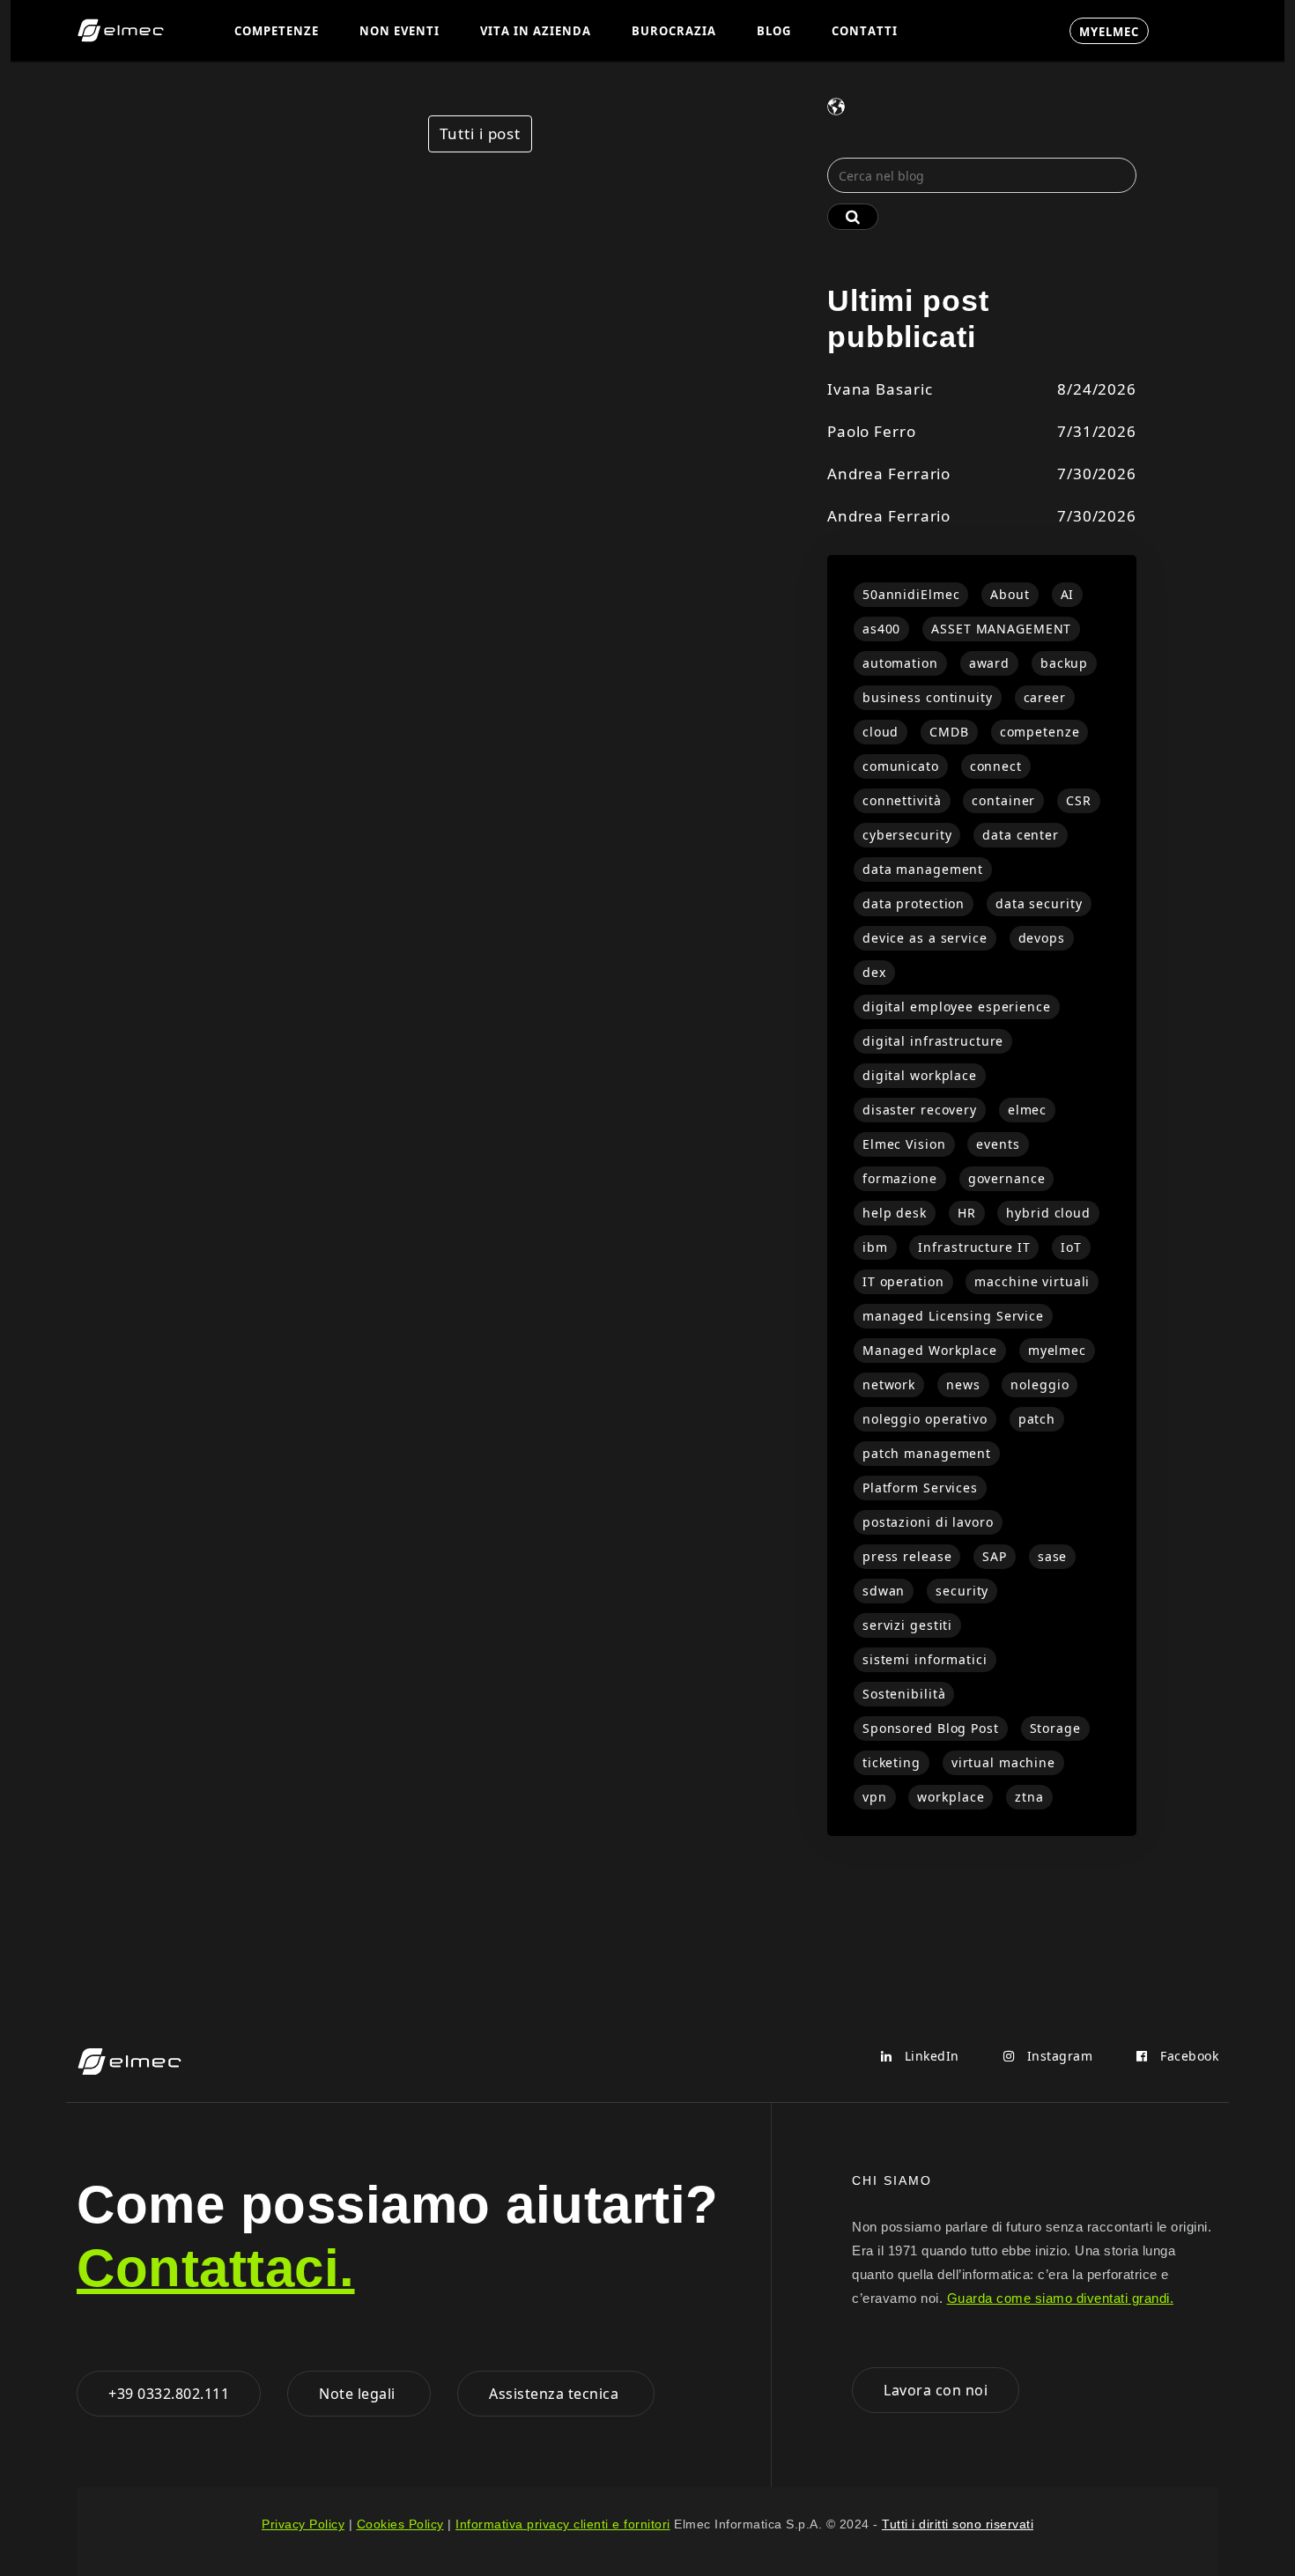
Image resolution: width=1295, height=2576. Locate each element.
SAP (995, 1556)
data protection (914, 903)
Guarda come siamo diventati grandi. (1061, 2298)
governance (1007, 1178)
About (1010, 594)
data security (1039, 903)
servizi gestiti (907, 1625)
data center (1021, 835)
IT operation (903, 1281)
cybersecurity (907, 835)
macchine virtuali (1032, 1281)
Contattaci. (216, 2268)
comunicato (901, 766)
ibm (875, 1247)
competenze (1040, 732)
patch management (927, 1453)
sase (1053, 1556)
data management (923, 869)
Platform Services (920, 1488)
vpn (875, 1797)
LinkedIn (930, 2056)
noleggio (1040, 1384)
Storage (1055, 1728)
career (1045, 697)
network (889, 1384)
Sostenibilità (904, 1694)
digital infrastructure (933, 1041)
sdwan (884, 1591)
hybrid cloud (1048, 1213)
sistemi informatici (925, 1659)
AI (1068, 594)
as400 (881, 629)
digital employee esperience (957, 1007)
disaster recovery (920, 1110)
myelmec (1057, 1350)
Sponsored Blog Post (931, 1728)
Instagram (1058, 2056)
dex (874, 972)
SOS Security (984, 31)
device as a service (925, 938)
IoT (1071, 1247)
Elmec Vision (904, 1144)
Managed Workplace (930, 1350)
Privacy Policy (303, 2524)
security (962, 1591)
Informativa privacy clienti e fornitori (563, 2524)
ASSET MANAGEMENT (1001, 629)
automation (900, 663)
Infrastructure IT (974, 1247)
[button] (277, 30)
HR (967, 1213)
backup (1064, 663)
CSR (1079, 800)
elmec (1027, 1110)
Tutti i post (480, 133)
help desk (895, 1213)
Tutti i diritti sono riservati (958, 2524)
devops (1042, 938)
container (1003, 800)
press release (907, 1556)
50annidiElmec (911, 594)
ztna (1029, 1797)
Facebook (1188, 2056)
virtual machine (1003, 1762)
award (989, 663)
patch (1037, 1419)
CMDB (949, 732)
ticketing (892, 1762)
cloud (881, 732)
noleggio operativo (925, 1419)
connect (996, 766)
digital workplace (920, 1075)
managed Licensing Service (953, 1316)
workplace (951, 1797)
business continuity (928, 697)
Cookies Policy (400, 2524)
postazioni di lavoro (928, 1522)
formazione (900, 1178)
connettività (902, 800)
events (998, 1144)
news (963, 1384)
